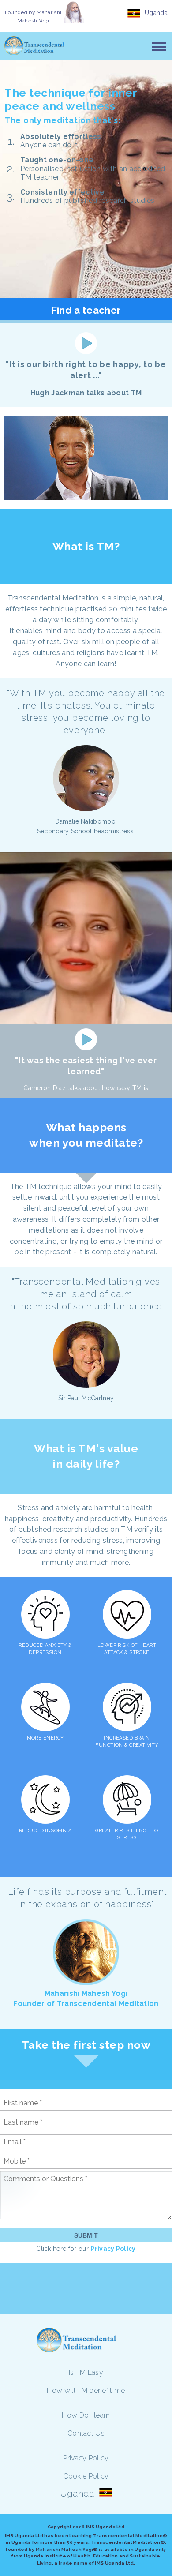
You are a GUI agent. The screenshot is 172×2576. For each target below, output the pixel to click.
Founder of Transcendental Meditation (86, 2004)
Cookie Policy (86, 2476)
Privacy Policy (113, 2249)
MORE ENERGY (45, 1738)
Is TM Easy (86, 2372)
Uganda (156, 13)
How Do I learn (86, 2415)
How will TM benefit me (86, 2390)
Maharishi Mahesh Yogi (86, 1993)
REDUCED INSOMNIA (45, 1831)
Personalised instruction (61, 169)
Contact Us (86, 2433)
